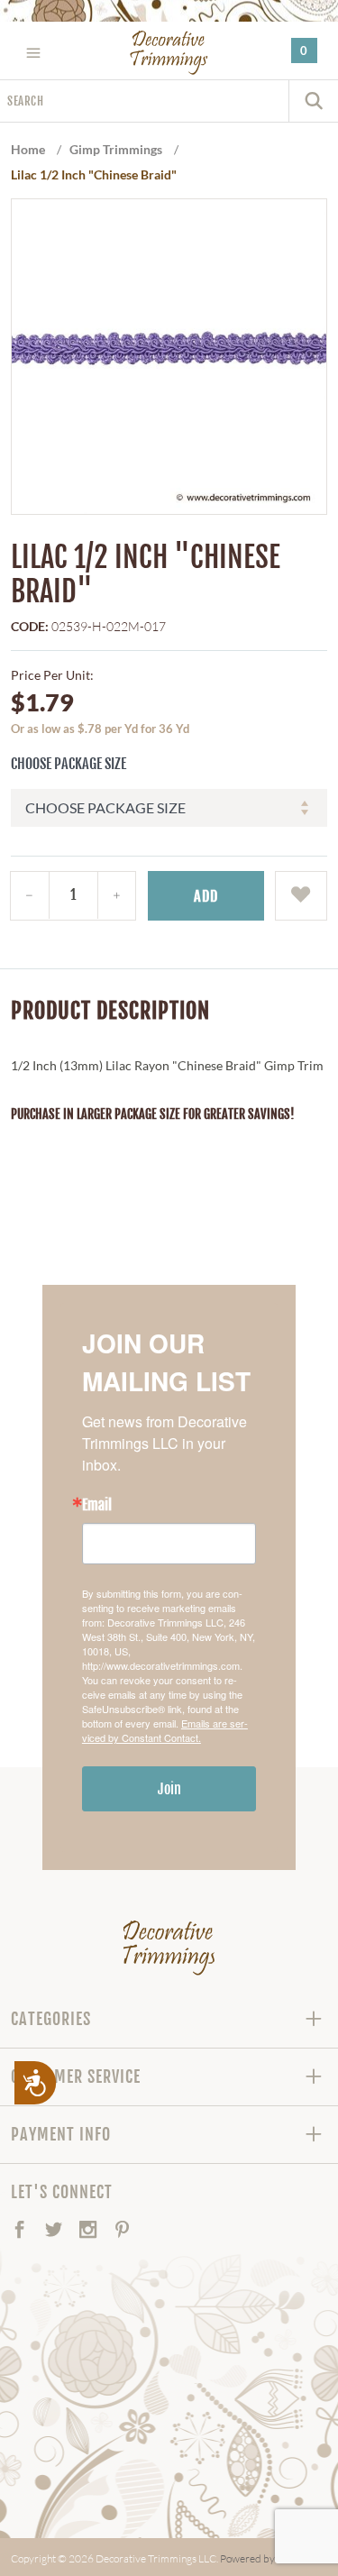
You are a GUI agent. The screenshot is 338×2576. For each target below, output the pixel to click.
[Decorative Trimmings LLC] (169, 52)
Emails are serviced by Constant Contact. (165, 1730)
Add (206, 896)
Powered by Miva (260, 2558)
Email (97, 1505)
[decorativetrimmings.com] (169, 1948)
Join (169, 1789)
